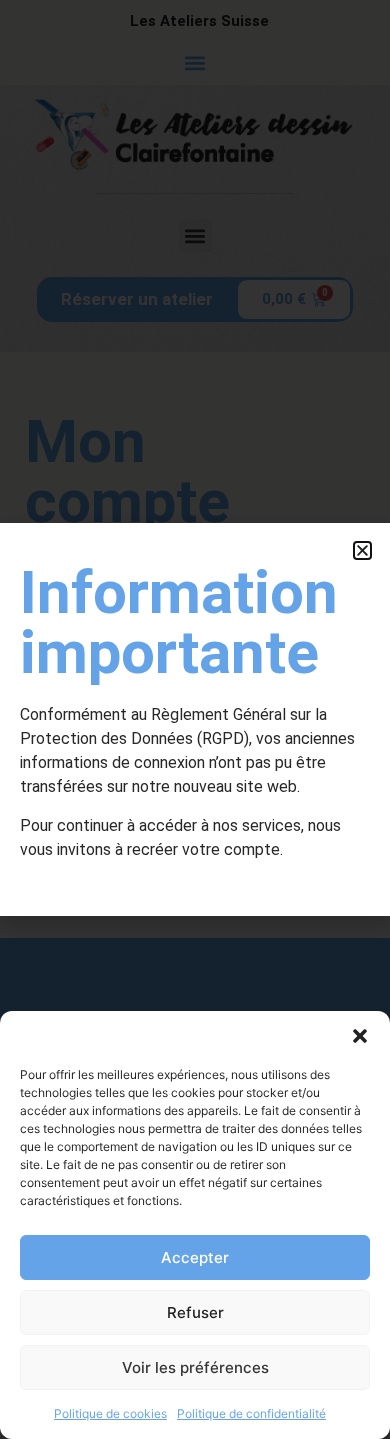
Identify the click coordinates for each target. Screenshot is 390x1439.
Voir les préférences (195, 1367)
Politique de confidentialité (251, 1413)
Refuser (195, 1312)
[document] (195, 719)
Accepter (195, 1257)
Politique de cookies (110, 1413)
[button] (360, 1036)
